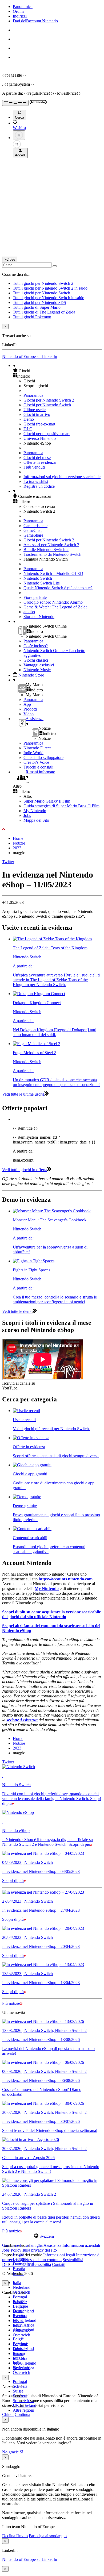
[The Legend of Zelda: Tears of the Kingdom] (52, 939)
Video (29, 714)
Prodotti (30, 709)
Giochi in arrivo (37, 414)
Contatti (59, 2264)
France (19, 2321)
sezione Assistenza (22, 1720)
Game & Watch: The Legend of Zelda (55, 607)
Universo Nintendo (40, 438)
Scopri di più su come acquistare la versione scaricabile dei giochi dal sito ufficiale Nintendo (51, 1614)
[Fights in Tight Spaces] (34, 1261)
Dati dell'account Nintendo (35, 21)
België (18, 2339)
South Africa (23, 2325)
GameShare (33, 535)
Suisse (18, 2391)
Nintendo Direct (37, 748)
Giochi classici (36, 660)
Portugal (20, 2297)
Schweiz (20, 2349)
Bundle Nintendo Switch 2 (46, 550)
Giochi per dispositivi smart (47, 434)
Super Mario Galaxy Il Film (47, 801)
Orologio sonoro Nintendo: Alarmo (53, 602)
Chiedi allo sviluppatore (43, 757)
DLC (28, 429)
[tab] (52, 2236)
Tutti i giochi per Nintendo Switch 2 (43, 283)
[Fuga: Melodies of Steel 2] (37, 1044)
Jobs (27, 815)
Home (18, 838)
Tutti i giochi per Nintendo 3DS (39, 302)
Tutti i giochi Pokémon (32, 317)
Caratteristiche (35, 526)
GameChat (33, 530)
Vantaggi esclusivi (39, 665)
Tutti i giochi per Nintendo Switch (41, 293)
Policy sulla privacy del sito (34, 2250)
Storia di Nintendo (39, 617)
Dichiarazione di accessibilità (27, 2264)
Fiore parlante (35, 597)
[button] (57, 371)
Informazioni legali (59, 2255)
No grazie (11, 2452)
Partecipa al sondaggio (48, 2536)
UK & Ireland (25, 2320)
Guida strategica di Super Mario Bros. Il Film (61, 806)
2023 (17, 848)
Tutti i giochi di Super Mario (37, 307)
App (27, 704)
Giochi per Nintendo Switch (47, 405)
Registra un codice (39, 486)
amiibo (29, 612)
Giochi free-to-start (39, 424)
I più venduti (34, 467)
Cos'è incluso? (36, 646)
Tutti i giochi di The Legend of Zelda (44, 312)
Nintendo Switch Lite (42, 583)
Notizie (19, 843)
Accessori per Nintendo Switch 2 (51, 545)
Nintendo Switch (38, 578)
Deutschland (23, 2311)
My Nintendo (35, 811)
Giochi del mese (37, 458)
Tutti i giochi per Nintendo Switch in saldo (49, 298)
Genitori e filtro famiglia (22, 2245)
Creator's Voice (36, 762)
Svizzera (20, 2358)
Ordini (18, 11)
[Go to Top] (52, 829)
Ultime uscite (35, 410)
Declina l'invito (15, 2536)
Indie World (33, 753)
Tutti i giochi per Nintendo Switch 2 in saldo (50, 288)
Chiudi (8, 2414)
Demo (29, 419)
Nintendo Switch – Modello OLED (53, 573)
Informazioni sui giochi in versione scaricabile (62, 477)
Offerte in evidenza (40, 462)
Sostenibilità (73, 2260)
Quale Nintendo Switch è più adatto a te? (58, 588)
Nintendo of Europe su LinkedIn (30, 356)
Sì (21, 2452)
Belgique (20, 2306)
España (19, 2269)
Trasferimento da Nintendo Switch (52, 554)
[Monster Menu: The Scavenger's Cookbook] (52, 1211)
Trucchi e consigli (38, 767)
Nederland (22, 2287)
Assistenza (52, 2245)
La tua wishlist (36, 481)
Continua (22, 2414)
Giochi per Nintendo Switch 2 (49, 400)
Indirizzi (20, 16)
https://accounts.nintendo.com (66, 1579)
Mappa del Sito (36, 820)
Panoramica (23, 7)
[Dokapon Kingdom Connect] (39, 994)
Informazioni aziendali (81, 2245)
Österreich (21, 2372)
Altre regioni (23, 2410)
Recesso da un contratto (42, 2260)
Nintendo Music (37, 670)
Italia (17, 2283)
